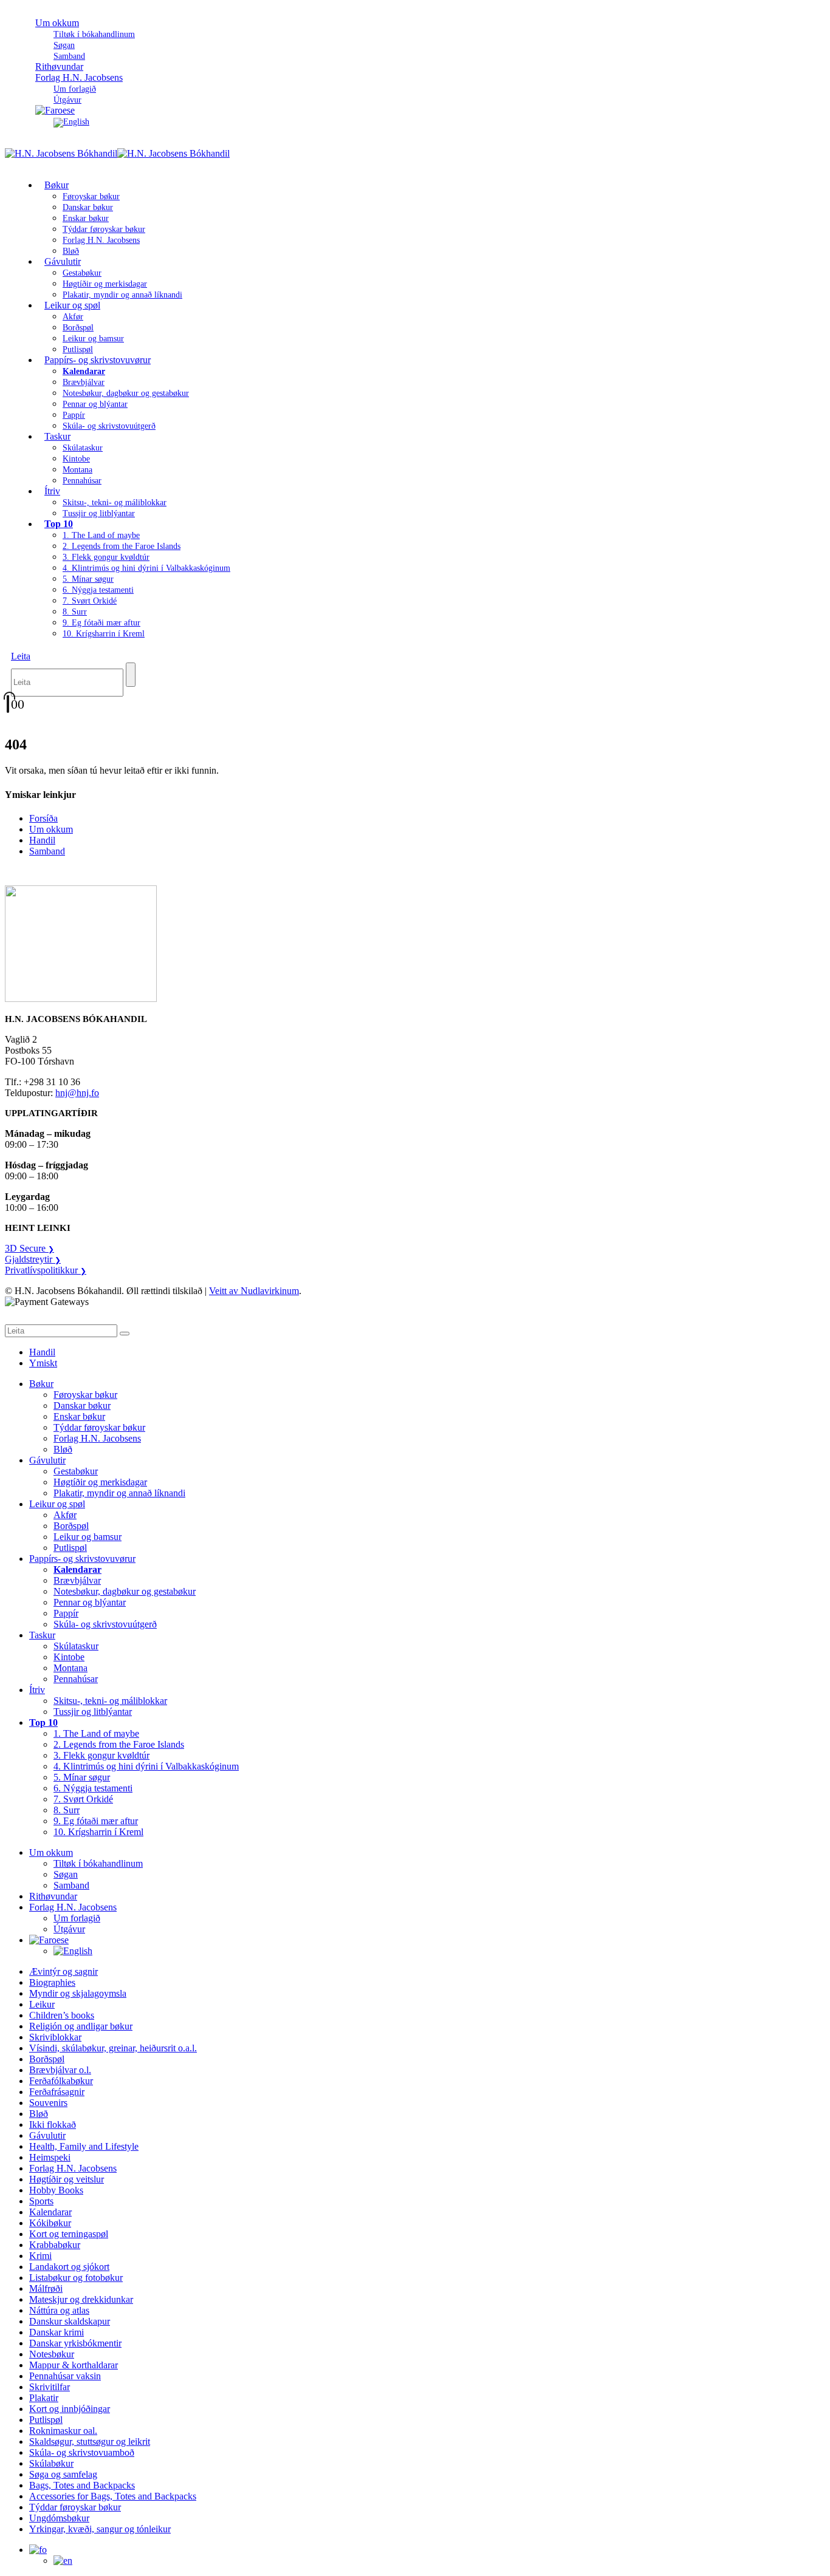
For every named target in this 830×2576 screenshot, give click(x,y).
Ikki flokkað (53, 2125)
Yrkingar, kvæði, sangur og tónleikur (100, 2529)
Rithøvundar (53, 1896)
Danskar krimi (57, 2332)
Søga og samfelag (63, 2474)
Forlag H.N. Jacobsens (79, 77)
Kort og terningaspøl (69, 2234)
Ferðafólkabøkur (61, 2081)
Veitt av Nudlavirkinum (254, 1291)
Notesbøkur (52, 2354)
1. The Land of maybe (101, 535)
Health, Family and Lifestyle (84, 2146)
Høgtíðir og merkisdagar (105, 284)
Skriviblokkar (55, 2037)
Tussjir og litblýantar (99, 513)
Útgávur (69, 1929)
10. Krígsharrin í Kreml (104, 634)
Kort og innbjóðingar (70, 2409)
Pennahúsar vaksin (65, 2376)
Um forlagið (75, 89)
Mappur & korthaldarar (74, 2365)
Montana (77, 470)
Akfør (73, 317)
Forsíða (43, 818)
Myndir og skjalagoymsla (78, 1993)
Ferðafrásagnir (57, 2092)
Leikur (42, 2004)
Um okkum (57, 23)
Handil (42, 840)
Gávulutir (63, 261)
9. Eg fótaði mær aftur (101, 623)
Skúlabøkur (51, 2463)
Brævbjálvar (84, 382)
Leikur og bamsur (93, 339)
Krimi (40, 2256)
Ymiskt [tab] (43, 1363)
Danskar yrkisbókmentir (75, 2343)
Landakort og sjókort (69, 2267)
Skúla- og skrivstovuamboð (82, 2452)
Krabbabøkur (55, 2245)
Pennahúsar (82, 481)
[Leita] (131, 675)
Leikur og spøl (72, 305)
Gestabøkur (82, 273)
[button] (21, 656)
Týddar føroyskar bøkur (104, 229)
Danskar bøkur (88, 207)
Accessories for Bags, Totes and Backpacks (113, 2496)
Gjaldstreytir (33, 1259)
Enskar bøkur (86, 218)
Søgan (64, 45)
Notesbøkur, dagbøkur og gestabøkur (126, 393)
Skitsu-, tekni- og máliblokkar (115, 503)
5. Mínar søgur (88, 579)
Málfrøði (46, 2288)
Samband (47, 851)
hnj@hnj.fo (77, 1093)
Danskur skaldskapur (70, 2321)
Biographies (52, 1982)
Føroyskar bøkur (91, 196)
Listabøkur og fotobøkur (76, 2278)
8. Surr (75, 612)
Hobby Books (56, 2190)
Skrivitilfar (50, 2387)
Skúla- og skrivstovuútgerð (109, 426)
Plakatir (44, 2398)
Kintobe (76, 459)
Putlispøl (70, 1548)
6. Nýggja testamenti (98, 590)
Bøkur (57, 185)
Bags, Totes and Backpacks (82, 2485)
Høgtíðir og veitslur (67, 2179)
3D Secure (29, 1248)
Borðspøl (78, 328)
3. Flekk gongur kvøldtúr (106, 557)
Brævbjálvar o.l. (60, 2070)
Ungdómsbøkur (59, 2518)
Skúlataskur (83, 448)
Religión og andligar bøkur (81, 2026)
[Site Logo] (117, 153)
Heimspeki (50, 2157)
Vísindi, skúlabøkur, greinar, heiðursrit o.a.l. (113, 2048)
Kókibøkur (50, 2223)
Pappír (74, 415)
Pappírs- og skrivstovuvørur (98, 360)
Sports (41, 2201)
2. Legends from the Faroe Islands (122, 546)
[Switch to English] (71, 122)
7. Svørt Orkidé (90, 601)
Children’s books (62, 2015)
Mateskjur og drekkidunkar (81, 2299)
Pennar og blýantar (95, 404)
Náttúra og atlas (59, 2310)
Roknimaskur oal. (63, 2431)
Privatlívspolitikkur (46, 1270)
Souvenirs (48, 2103)
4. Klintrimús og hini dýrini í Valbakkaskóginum (146, 568)
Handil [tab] (42, 1352)
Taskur (57, 436)
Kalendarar (50, 2212)
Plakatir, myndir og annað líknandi (122, 295)
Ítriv (52, 491)
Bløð (63, 1449)
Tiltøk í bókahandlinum (94, 34)
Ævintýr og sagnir (63, 1971)
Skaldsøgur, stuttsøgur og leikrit (90, 2441)
